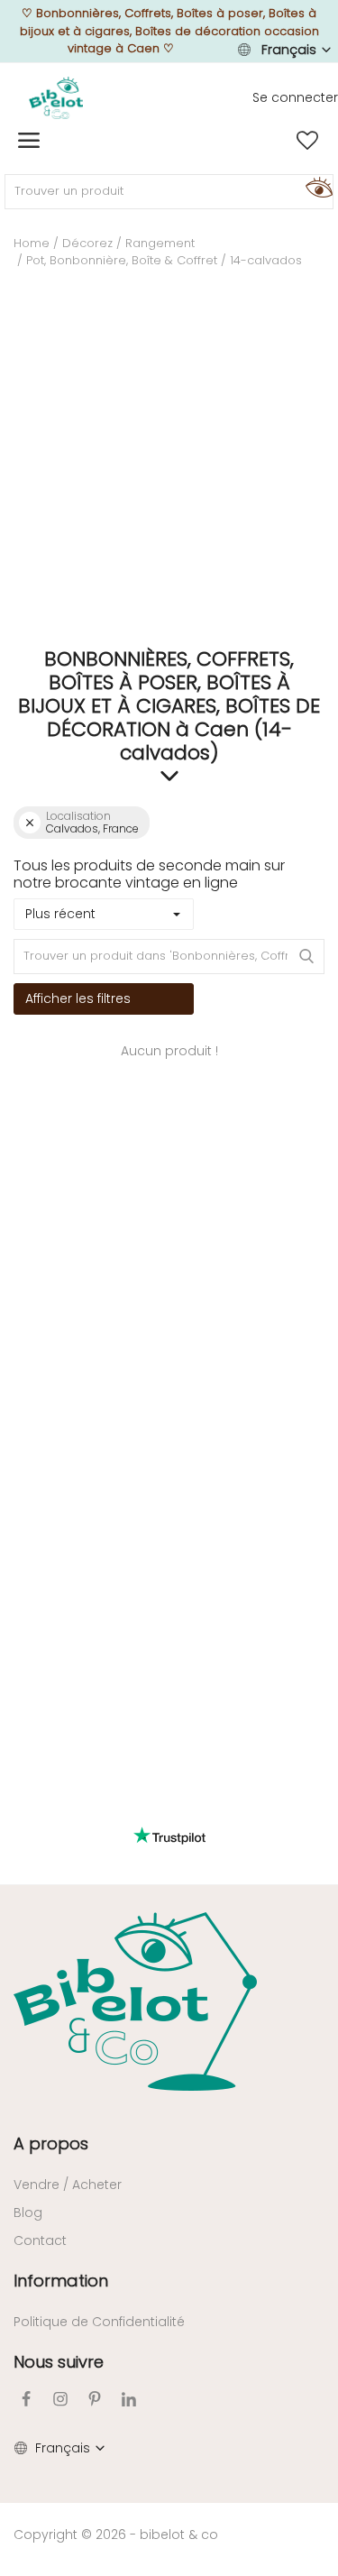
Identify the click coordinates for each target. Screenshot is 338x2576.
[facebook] (26, 2399)
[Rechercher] (316, 187)
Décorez (87, 243)
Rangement (160, 243)
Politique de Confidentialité (99, 2322)
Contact (40, 2240)
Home (32, 243)
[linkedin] (129, 2399)
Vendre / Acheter (68, 2185)
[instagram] (60, 2399)
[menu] (29, 141)
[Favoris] (307, 141)
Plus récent (60, 914)
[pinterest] (95, 2399)
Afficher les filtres (78, 998)
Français (289, 50)
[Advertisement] (169, 465)
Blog (28, 2213)
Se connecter (295, 97)
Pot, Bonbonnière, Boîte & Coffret (122, 260)
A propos (51, 2144)
